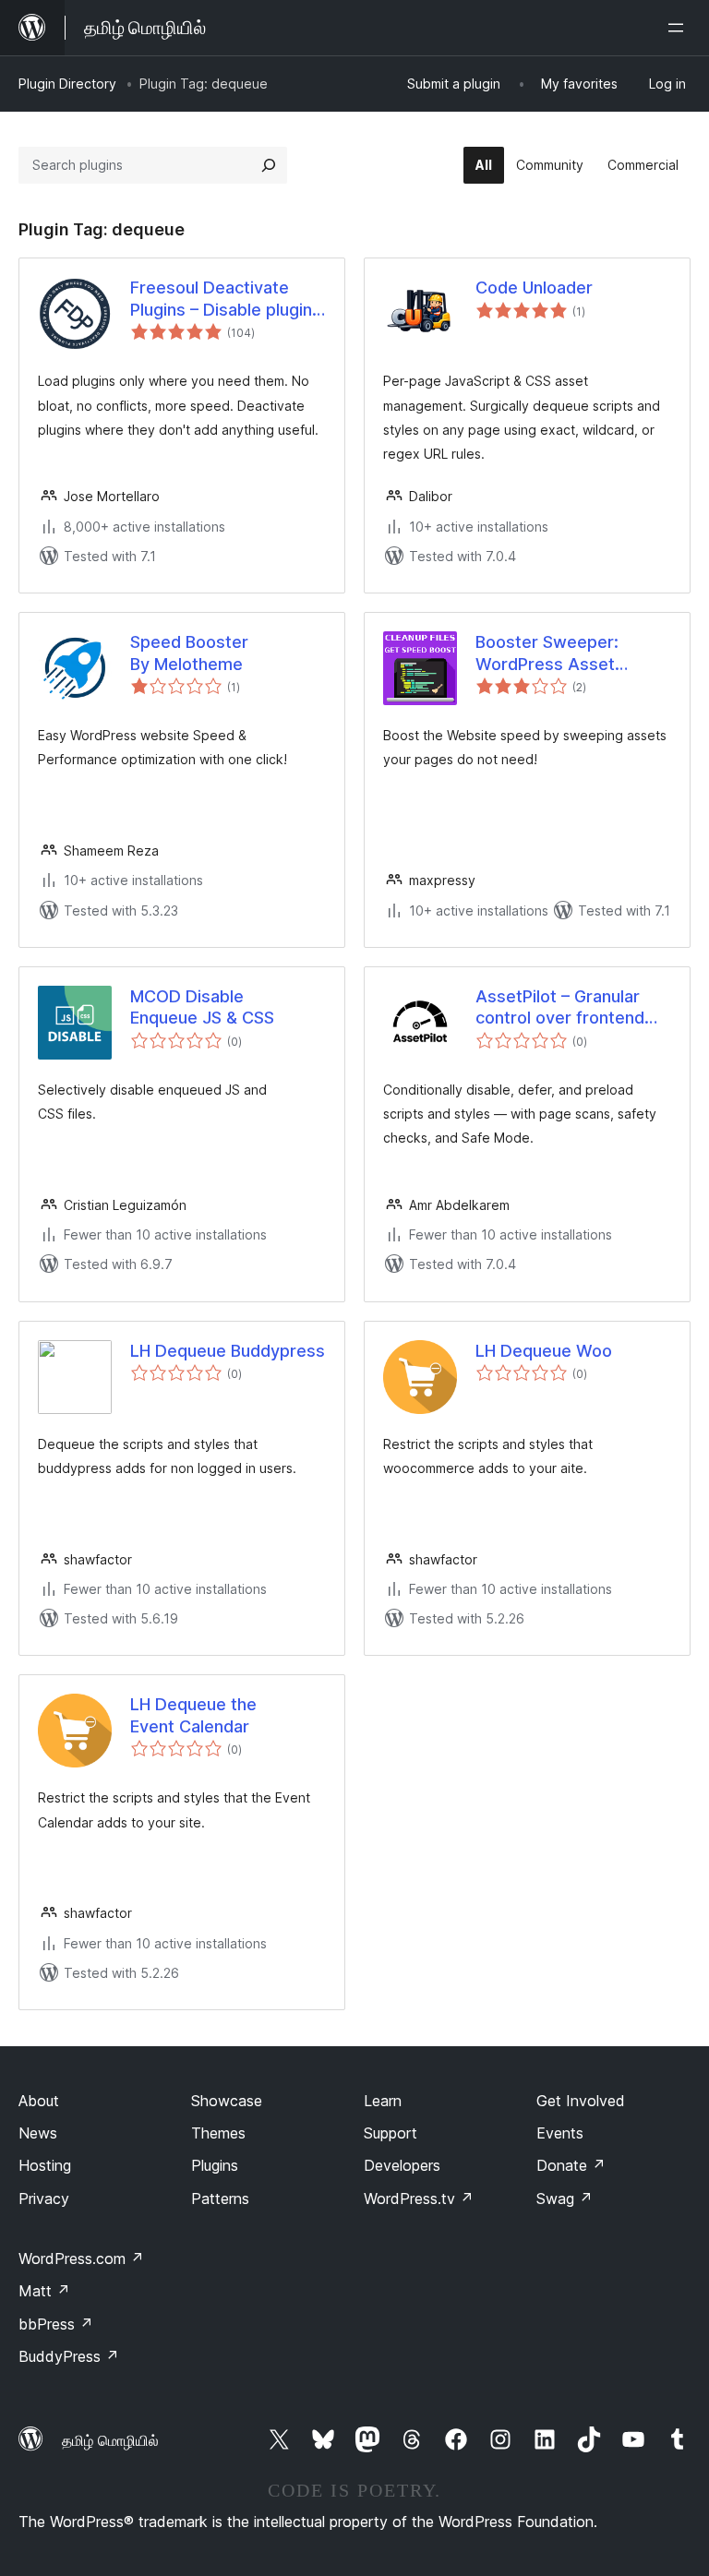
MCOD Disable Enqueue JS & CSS (202, 1007)
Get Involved (581, 2101)
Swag (565, 2199)
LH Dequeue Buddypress (228, 1351)
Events (560, 2133)
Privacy (44, 2199)
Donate (571, 2165)
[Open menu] (679, 28)
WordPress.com (81, 2258)
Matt (44, 2291)
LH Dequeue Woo (544, 1351)
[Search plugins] (269, 165)
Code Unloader (534, 288)
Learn (383, 2101)
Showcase (227, 2101)
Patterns (220, 2199)
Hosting (45, 2165)
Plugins (215, 2165)
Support (391, 2133)
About (39, 2101)
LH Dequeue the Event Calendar (193, 1715)
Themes (218, 2133)
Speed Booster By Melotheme (189, 653)
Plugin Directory (67, 84)
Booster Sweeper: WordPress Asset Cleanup (547, 653)
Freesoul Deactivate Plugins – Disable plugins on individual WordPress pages (226, 299)
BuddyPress (69, 2356)
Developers (402, 2165)
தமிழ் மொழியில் (110, 2440)
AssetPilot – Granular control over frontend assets (560, 1008)
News (38, 2133)
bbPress (56, 2324)
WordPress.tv (419, 2199)
